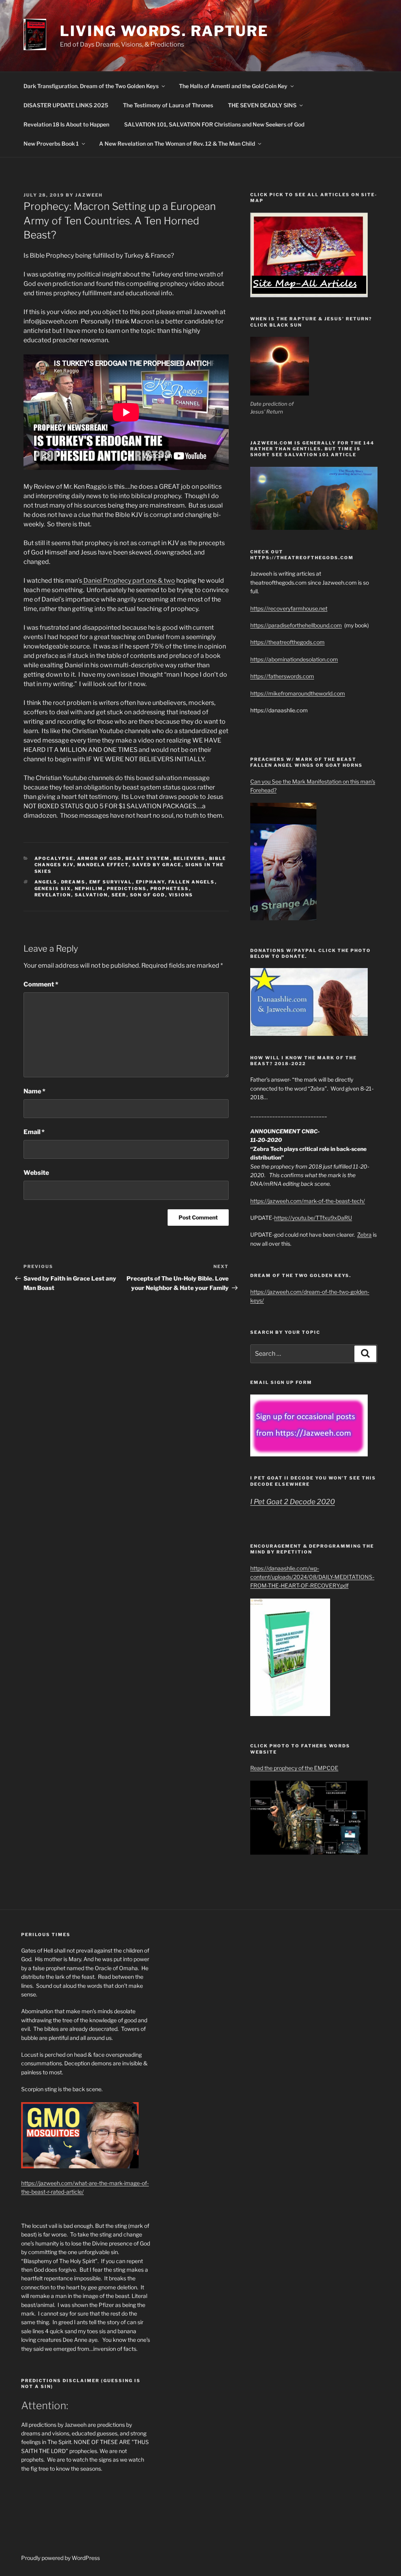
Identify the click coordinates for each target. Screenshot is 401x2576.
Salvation (91, 895)
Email (34, 1132)
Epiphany (150, 882)
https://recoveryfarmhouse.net (289, 608)
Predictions (127, 889)
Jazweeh (89, 195)
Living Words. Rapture (164, 31)
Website (36, 1173)
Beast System (148, 858)
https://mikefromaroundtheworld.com (298, 693)
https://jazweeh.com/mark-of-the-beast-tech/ (308, 1201)
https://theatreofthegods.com (287, 642)
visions (181, 895)
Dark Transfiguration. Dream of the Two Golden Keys (91, 86)
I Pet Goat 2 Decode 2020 (293, 1502)
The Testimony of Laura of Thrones (168, 105)
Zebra (364, 1235)
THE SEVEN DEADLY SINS (262, 105)
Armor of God (99, 858)
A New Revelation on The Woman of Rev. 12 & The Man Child (177, 144)
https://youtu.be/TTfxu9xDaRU (313, 1218)
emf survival (111, 882)
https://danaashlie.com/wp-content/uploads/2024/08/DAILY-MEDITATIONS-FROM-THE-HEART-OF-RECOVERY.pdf (312, 1577)
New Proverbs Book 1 (51, 144)
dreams (73, 882)
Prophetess (170, 889)
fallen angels (192, 882)
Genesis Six (53, 889)
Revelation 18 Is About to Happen (66, 124)
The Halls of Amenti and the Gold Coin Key (233, 86)
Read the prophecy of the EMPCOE (294, 1768)
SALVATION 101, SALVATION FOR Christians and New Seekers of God (214, 124)
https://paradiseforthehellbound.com (296, 625)
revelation (53, 895)
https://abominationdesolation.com (294, 659)
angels (46, 882)
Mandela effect (103, 865)
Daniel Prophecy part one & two (129, 581)
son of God (148, 895)
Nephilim (89, 889)
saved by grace (157, 865)
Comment (41, 984)
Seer (119, 895)
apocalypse (54, 858)
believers (190, 858)
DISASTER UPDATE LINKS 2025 (66, 105)
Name (34, 1091)
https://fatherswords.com (282, 676)
